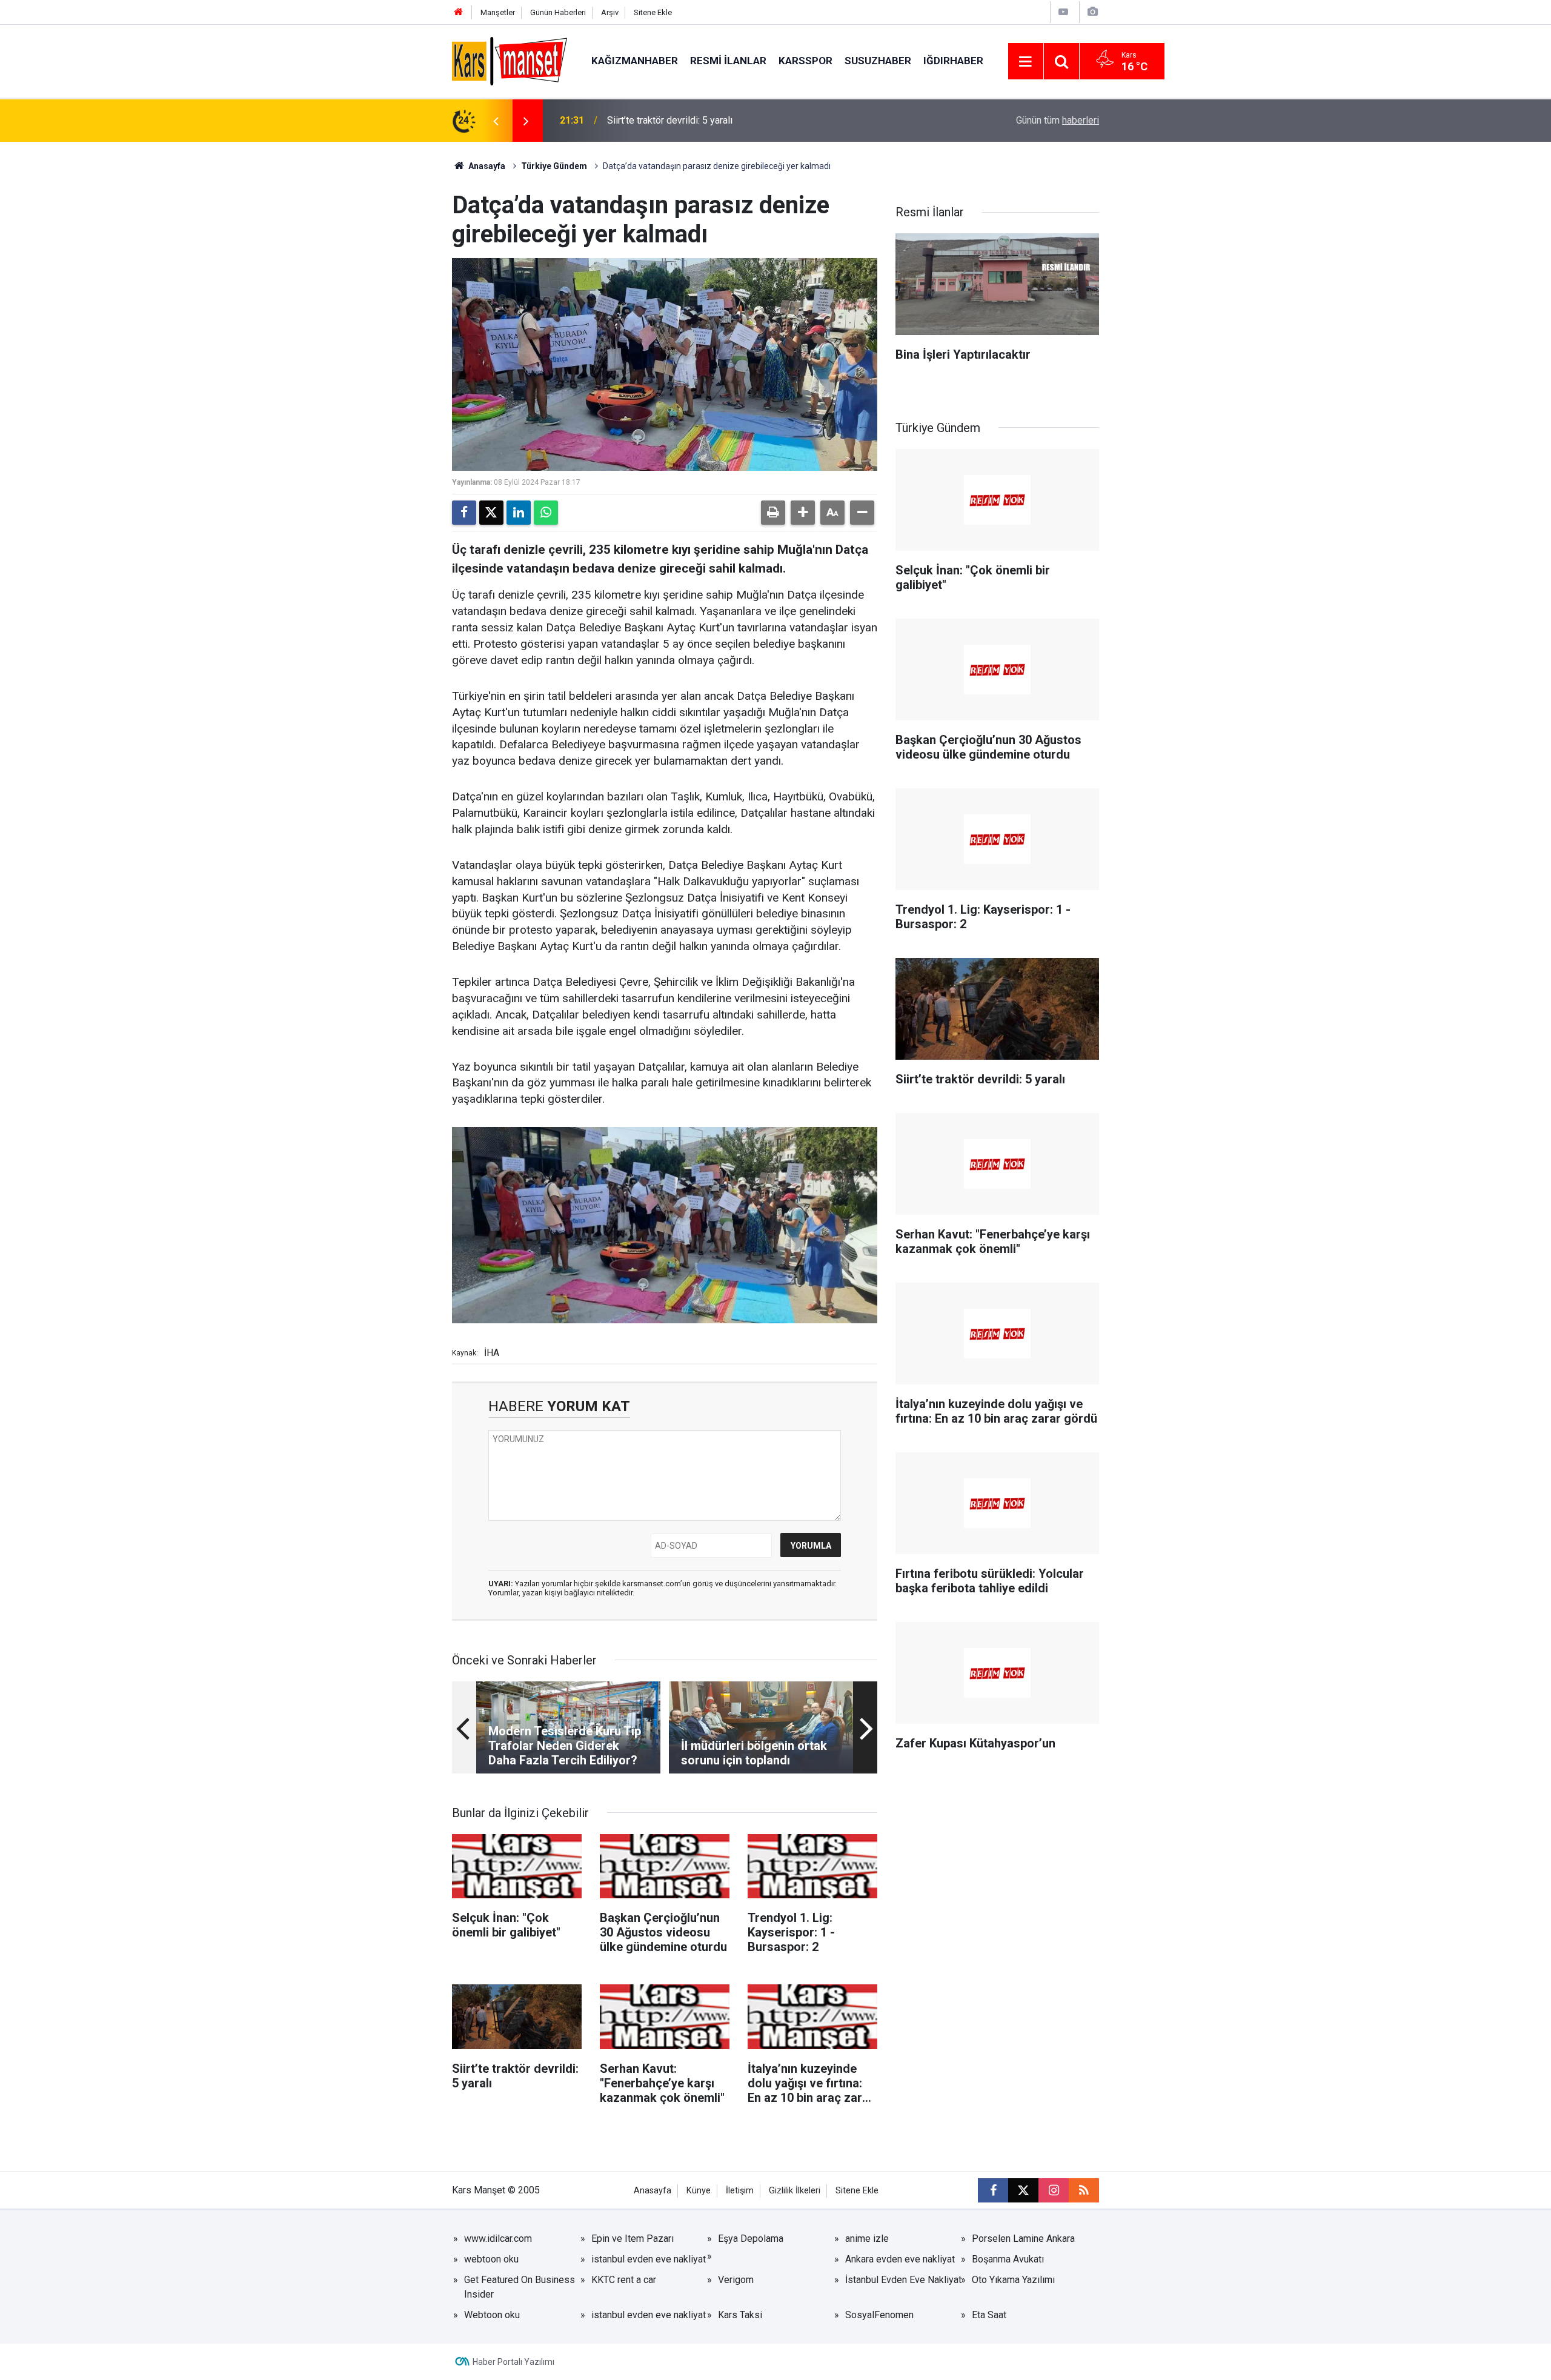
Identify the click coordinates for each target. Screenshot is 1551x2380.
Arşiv (610, 12)
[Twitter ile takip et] (1023, 2190)
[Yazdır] (773, 513)
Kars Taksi (740, 2315)
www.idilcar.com (498, 2239)
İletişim (740, 2191)
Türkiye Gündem (554, 166)
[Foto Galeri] (1092, 12)
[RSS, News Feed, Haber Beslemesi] (1084, 2190)
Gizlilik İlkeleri (795, 2191)
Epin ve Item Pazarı (633, 2239)
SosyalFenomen (879, 2315)
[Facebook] (464, 513)
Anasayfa (486, 166)
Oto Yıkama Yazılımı (1013, 2280)
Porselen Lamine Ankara (1023, 2239)
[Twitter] (491, 513)
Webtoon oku (492, 2315)
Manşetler (498, 12)
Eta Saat (989, 2315)
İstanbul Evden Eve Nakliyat (903, 2280)
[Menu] (1026, 62)
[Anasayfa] (459, 12)
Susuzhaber (878, 61)
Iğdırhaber (953, 61)
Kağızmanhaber (635, 61)
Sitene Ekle (653, 12)
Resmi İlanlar (728, 61)
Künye (699, 2191)
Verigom (736, 2280)
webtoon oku (491, 2259)
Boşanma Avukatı (1008, 2259)
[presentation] (496, 121)
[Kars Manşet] (510, 60)
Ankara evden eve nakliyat (900, 2259)
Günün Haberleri (558, 12)
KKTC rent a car (624, 2280)
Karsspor (805, 61)
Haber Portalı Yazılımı (513, 2362)
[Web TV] (1063, 12)
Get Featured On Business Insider (520, 2287)
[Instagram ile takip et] (1054, 2190)
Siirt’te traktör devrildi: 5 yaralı (670, 120)
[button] (803, 513)
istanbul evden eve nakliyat (649, 2259)
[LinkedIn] (519, 513)
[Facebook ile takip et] (993, 2190)
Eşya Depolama (751, 2239)
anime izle (867, 2239)
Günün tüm (1058, 120)
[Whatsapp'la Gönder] (546, 513)
